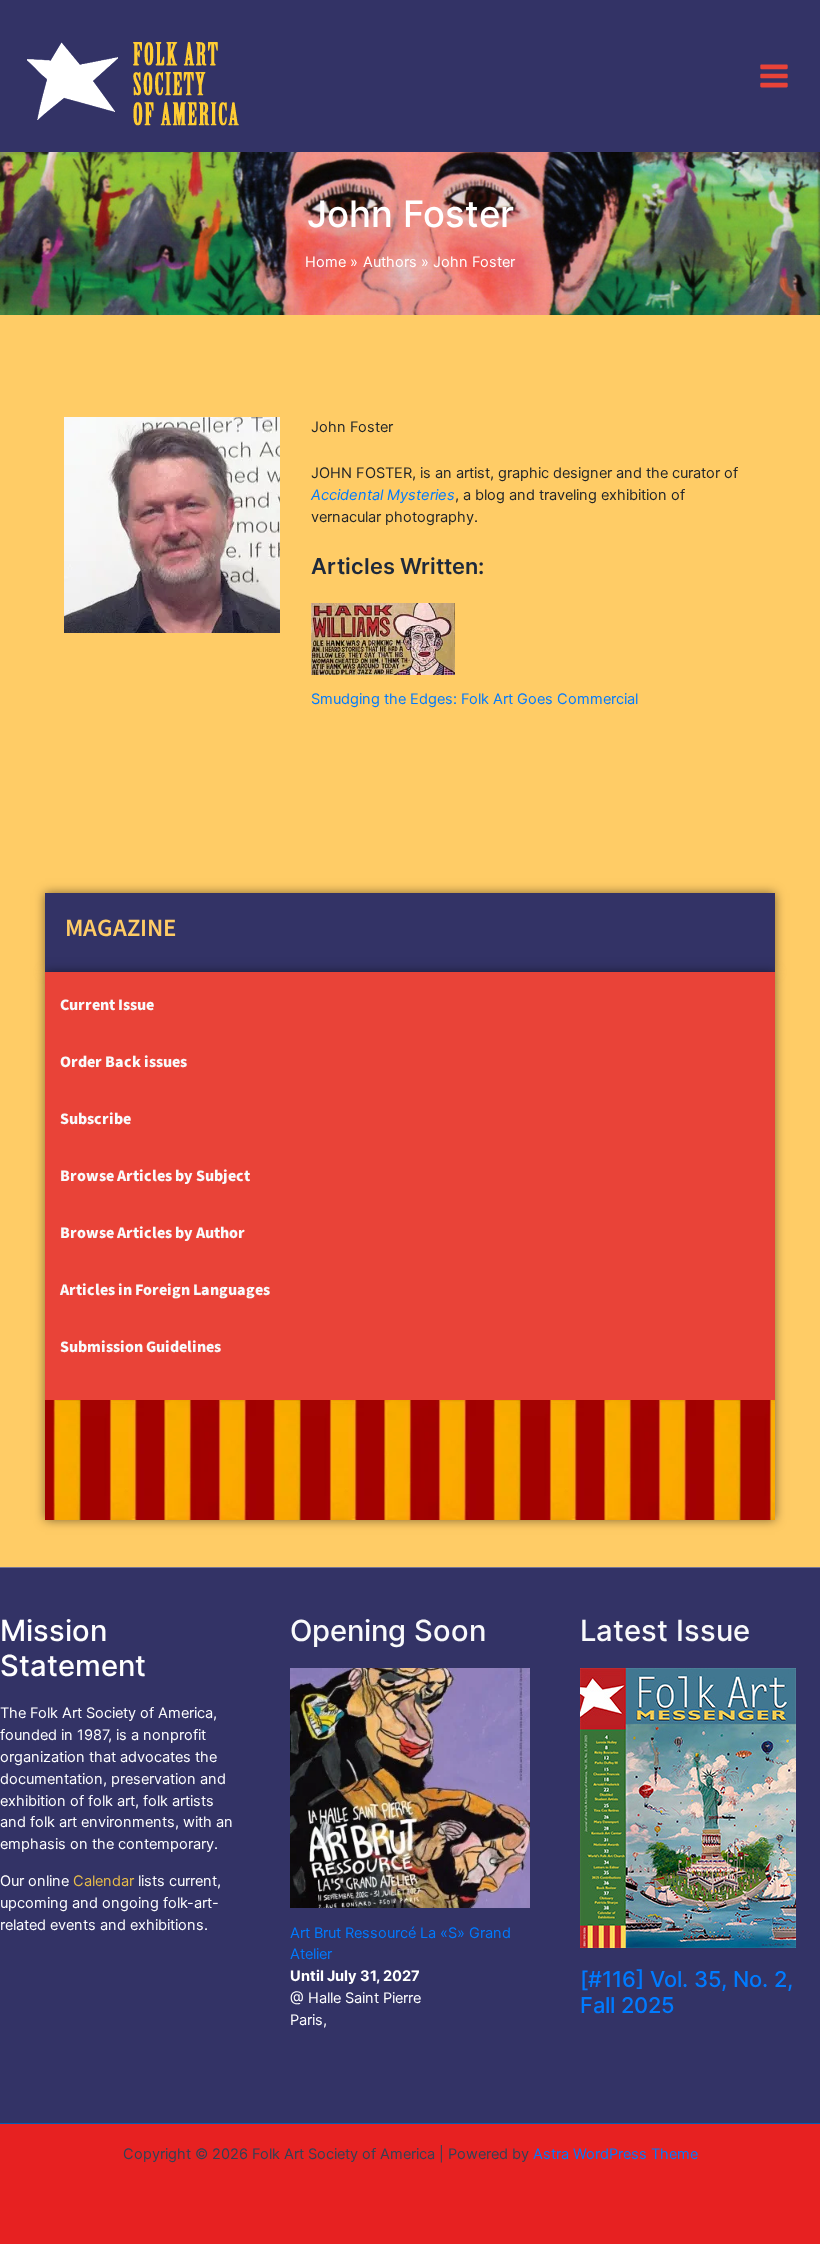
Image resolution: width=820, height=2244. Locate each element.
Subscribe (95, 1119)
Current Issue (107, 1005)
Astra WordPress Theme (615, 2154)
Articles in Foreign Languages (165, 1290)
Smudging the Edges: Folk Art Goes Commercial (474, 699)
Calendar (103, 1881)
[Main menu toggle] (774, 75)
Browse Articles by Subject (155, 1176)
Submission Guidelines (140, 1347)
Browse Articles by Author (152, 1233)
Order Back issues (123, 1062)
